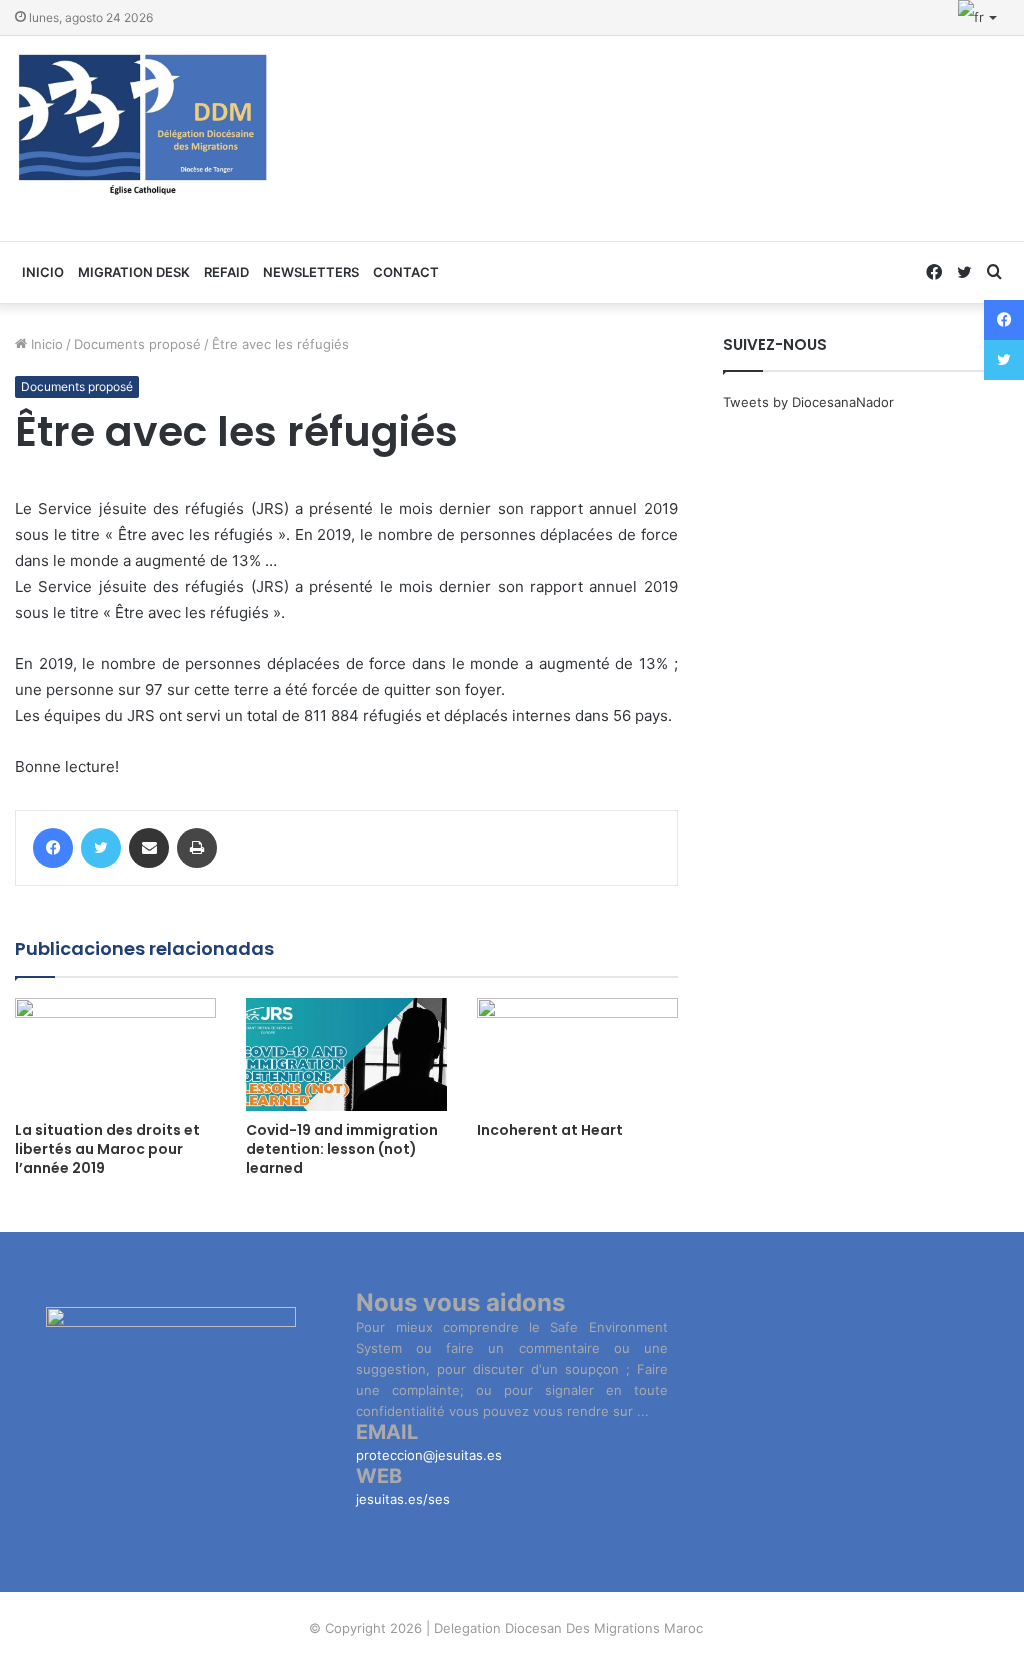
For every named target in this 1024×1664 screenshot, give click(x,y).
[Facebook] (53, 848)
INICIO (43, 272)
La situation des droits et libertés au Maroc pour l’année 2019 (107, 1149)
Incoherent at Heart (550, 1130)
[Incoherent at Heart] (577, 1054)
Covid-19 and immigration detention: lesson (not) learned (342, 1149)
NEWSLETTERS (311, 272)
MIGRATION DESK (134, 272)
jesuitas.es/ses (403, 1499)
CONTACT (406, 272)
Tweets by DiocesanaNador (808, 402)
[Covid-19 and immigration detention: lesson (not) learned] (346, 1054)
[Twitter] (101, 848)
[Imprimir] (197, 848)
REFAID (226, 272)
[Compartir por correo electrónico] (149, 848)
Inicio (45, 344)
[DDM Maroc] (143, 126)
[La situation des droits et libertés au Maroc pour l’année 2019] (115, 1054)
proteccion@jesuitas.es (429, 1455)
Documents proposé (137, 344)
